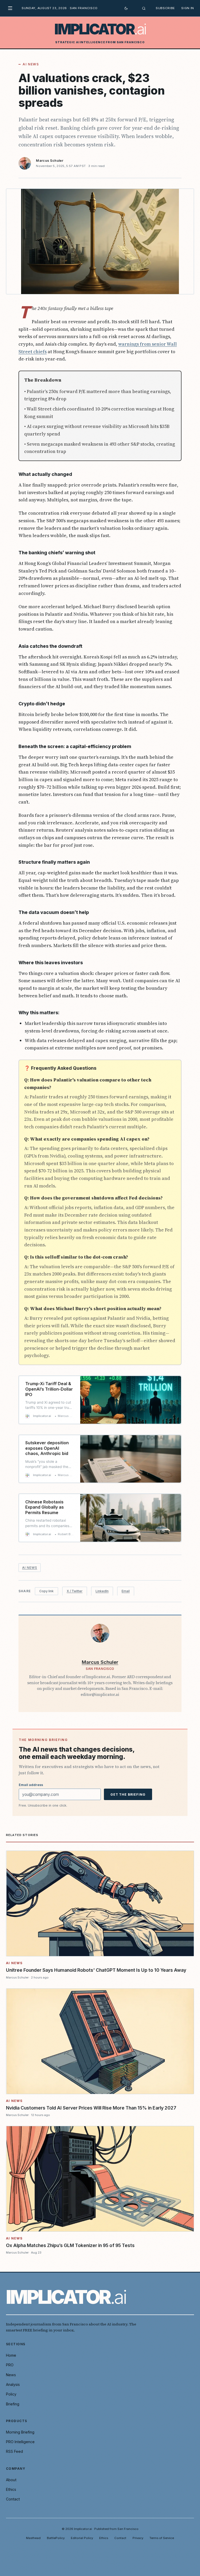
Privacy (138, 2538)
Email (126, 1591)
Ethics (11, 2489)
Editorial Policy (82, 2538)
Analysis (13, 2384)
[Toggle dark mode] (126, 8)
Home (11, 2355)
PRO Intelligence (20, 2442)
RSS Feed (14, 2451)
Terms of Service (162, 2538)
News (11, 2375)
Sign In (188, 8)
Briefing (13, 2404)
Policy (11, 2394)
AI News (31, 64)
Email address (31, 1785)
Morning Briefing (20, 2432)
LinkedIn (102, 1591)
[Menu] (12, 8)
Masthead (33, 2538)
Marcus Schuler (50, 161)
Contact (13, 2499)
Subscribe (165, 8)
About (11, 2480)
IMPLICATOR (100, 29)
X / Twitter (75, 1591)
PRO (10, 2365)
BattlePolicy (56, 2538)
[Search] (144, 8)
